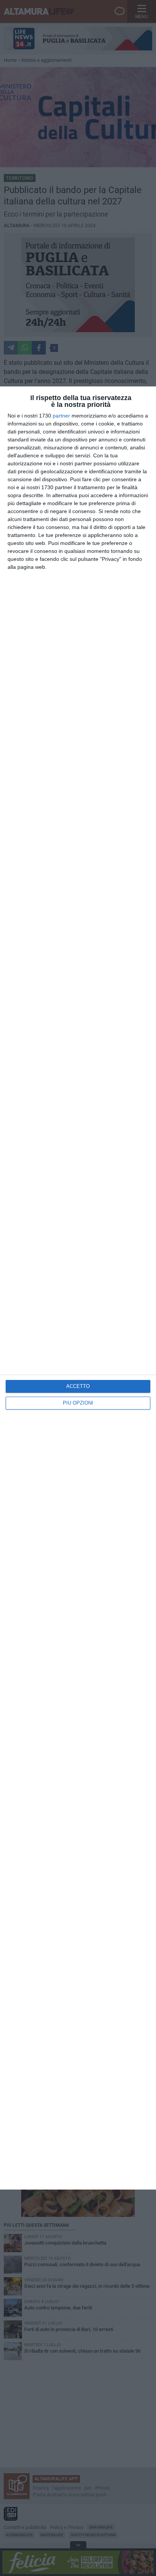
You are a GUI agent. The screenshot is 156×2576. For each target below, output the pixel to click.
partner (61, 416)
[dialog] (78, 1288)
